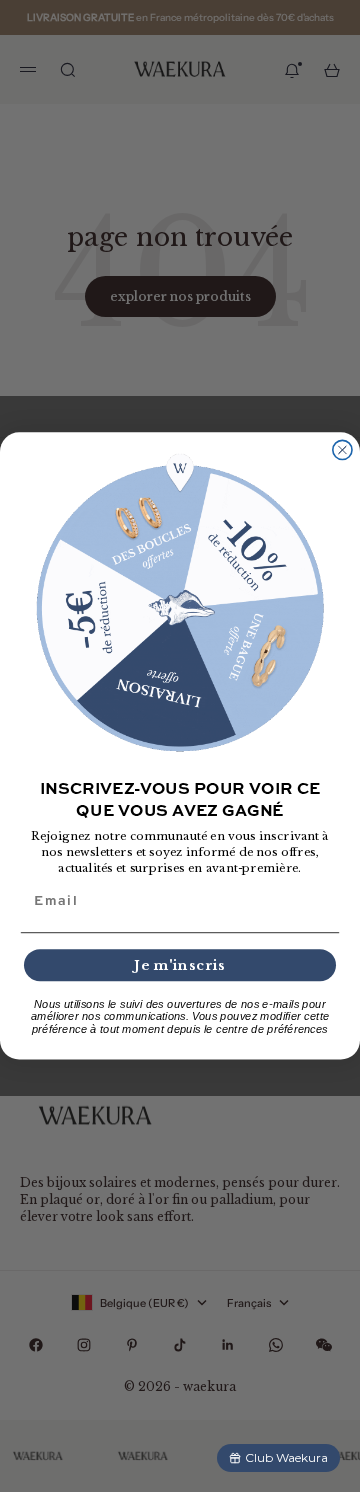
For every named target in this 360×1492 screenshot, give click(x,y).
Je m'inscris (179, 965)
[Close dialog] (342, 450)
